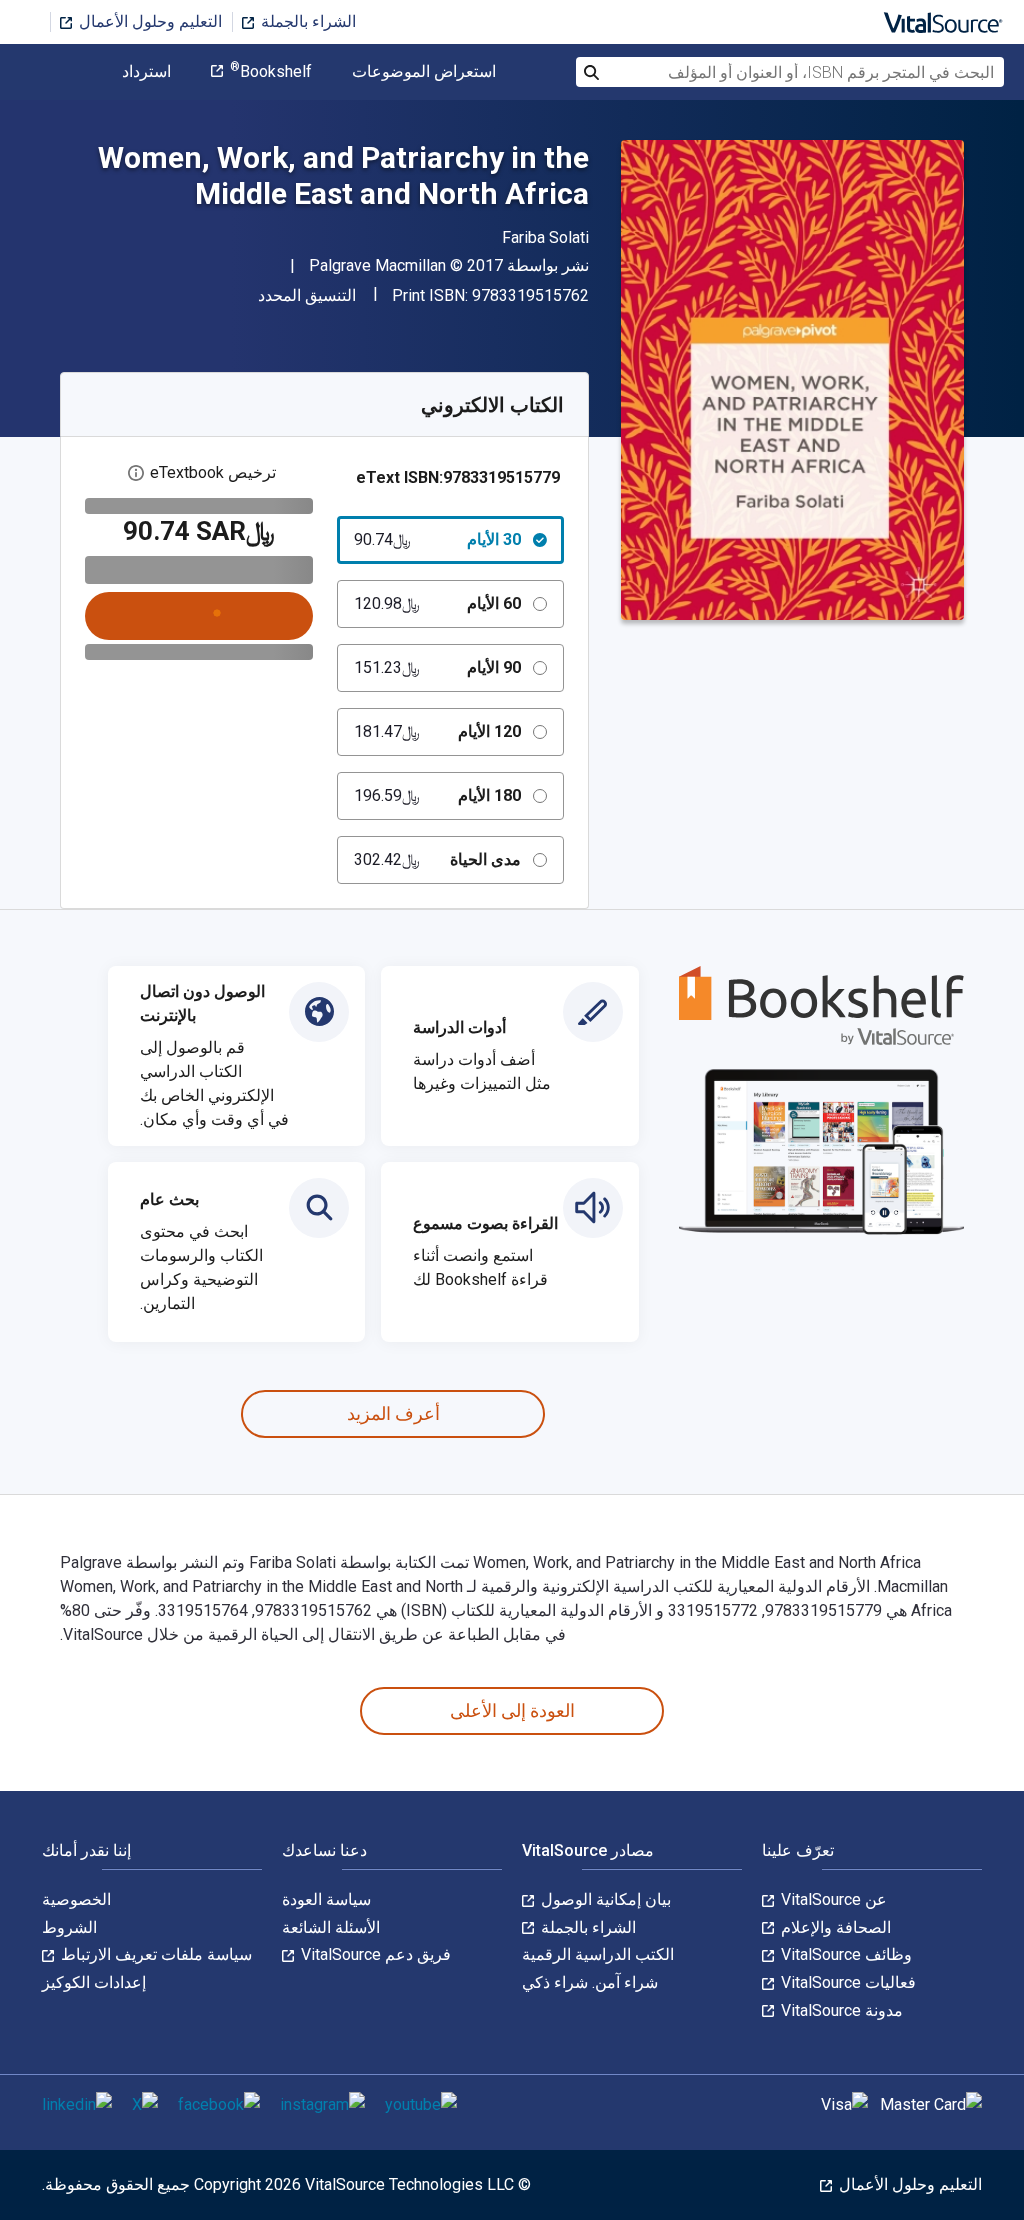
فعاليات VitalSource (846, 1982)
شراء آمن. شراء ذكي (590, 1982)
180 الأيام (438, 795)
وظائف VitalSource (844, 1954)
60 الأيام (438, 603)
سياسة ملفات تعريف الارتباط (154, 1954)
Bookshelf (271, 72)
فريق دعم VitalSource (374, 1954)
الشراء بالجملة (306, 21)
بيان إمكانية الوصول (604, 1899)
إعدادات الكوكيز (94, 1982)
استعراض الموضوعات (424, 72)
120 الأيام (438, 731)
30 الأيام (438, 539)
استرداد (146, 72)
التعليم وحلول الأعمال (148, 21)
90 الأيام (438, 667)
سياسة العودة (326, 1899)
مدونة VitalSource (840, 2010)
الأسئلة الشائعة (331, 1927)
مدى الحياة (438, 859)
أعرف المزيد (393, 1413)
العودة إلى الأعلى (512, 1710)
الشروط (69, 1927)
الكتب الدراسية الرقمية (598, 1954)
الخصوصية (76, 1899)
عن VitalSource (832, 1899)
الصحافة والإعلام (834, 1927)
